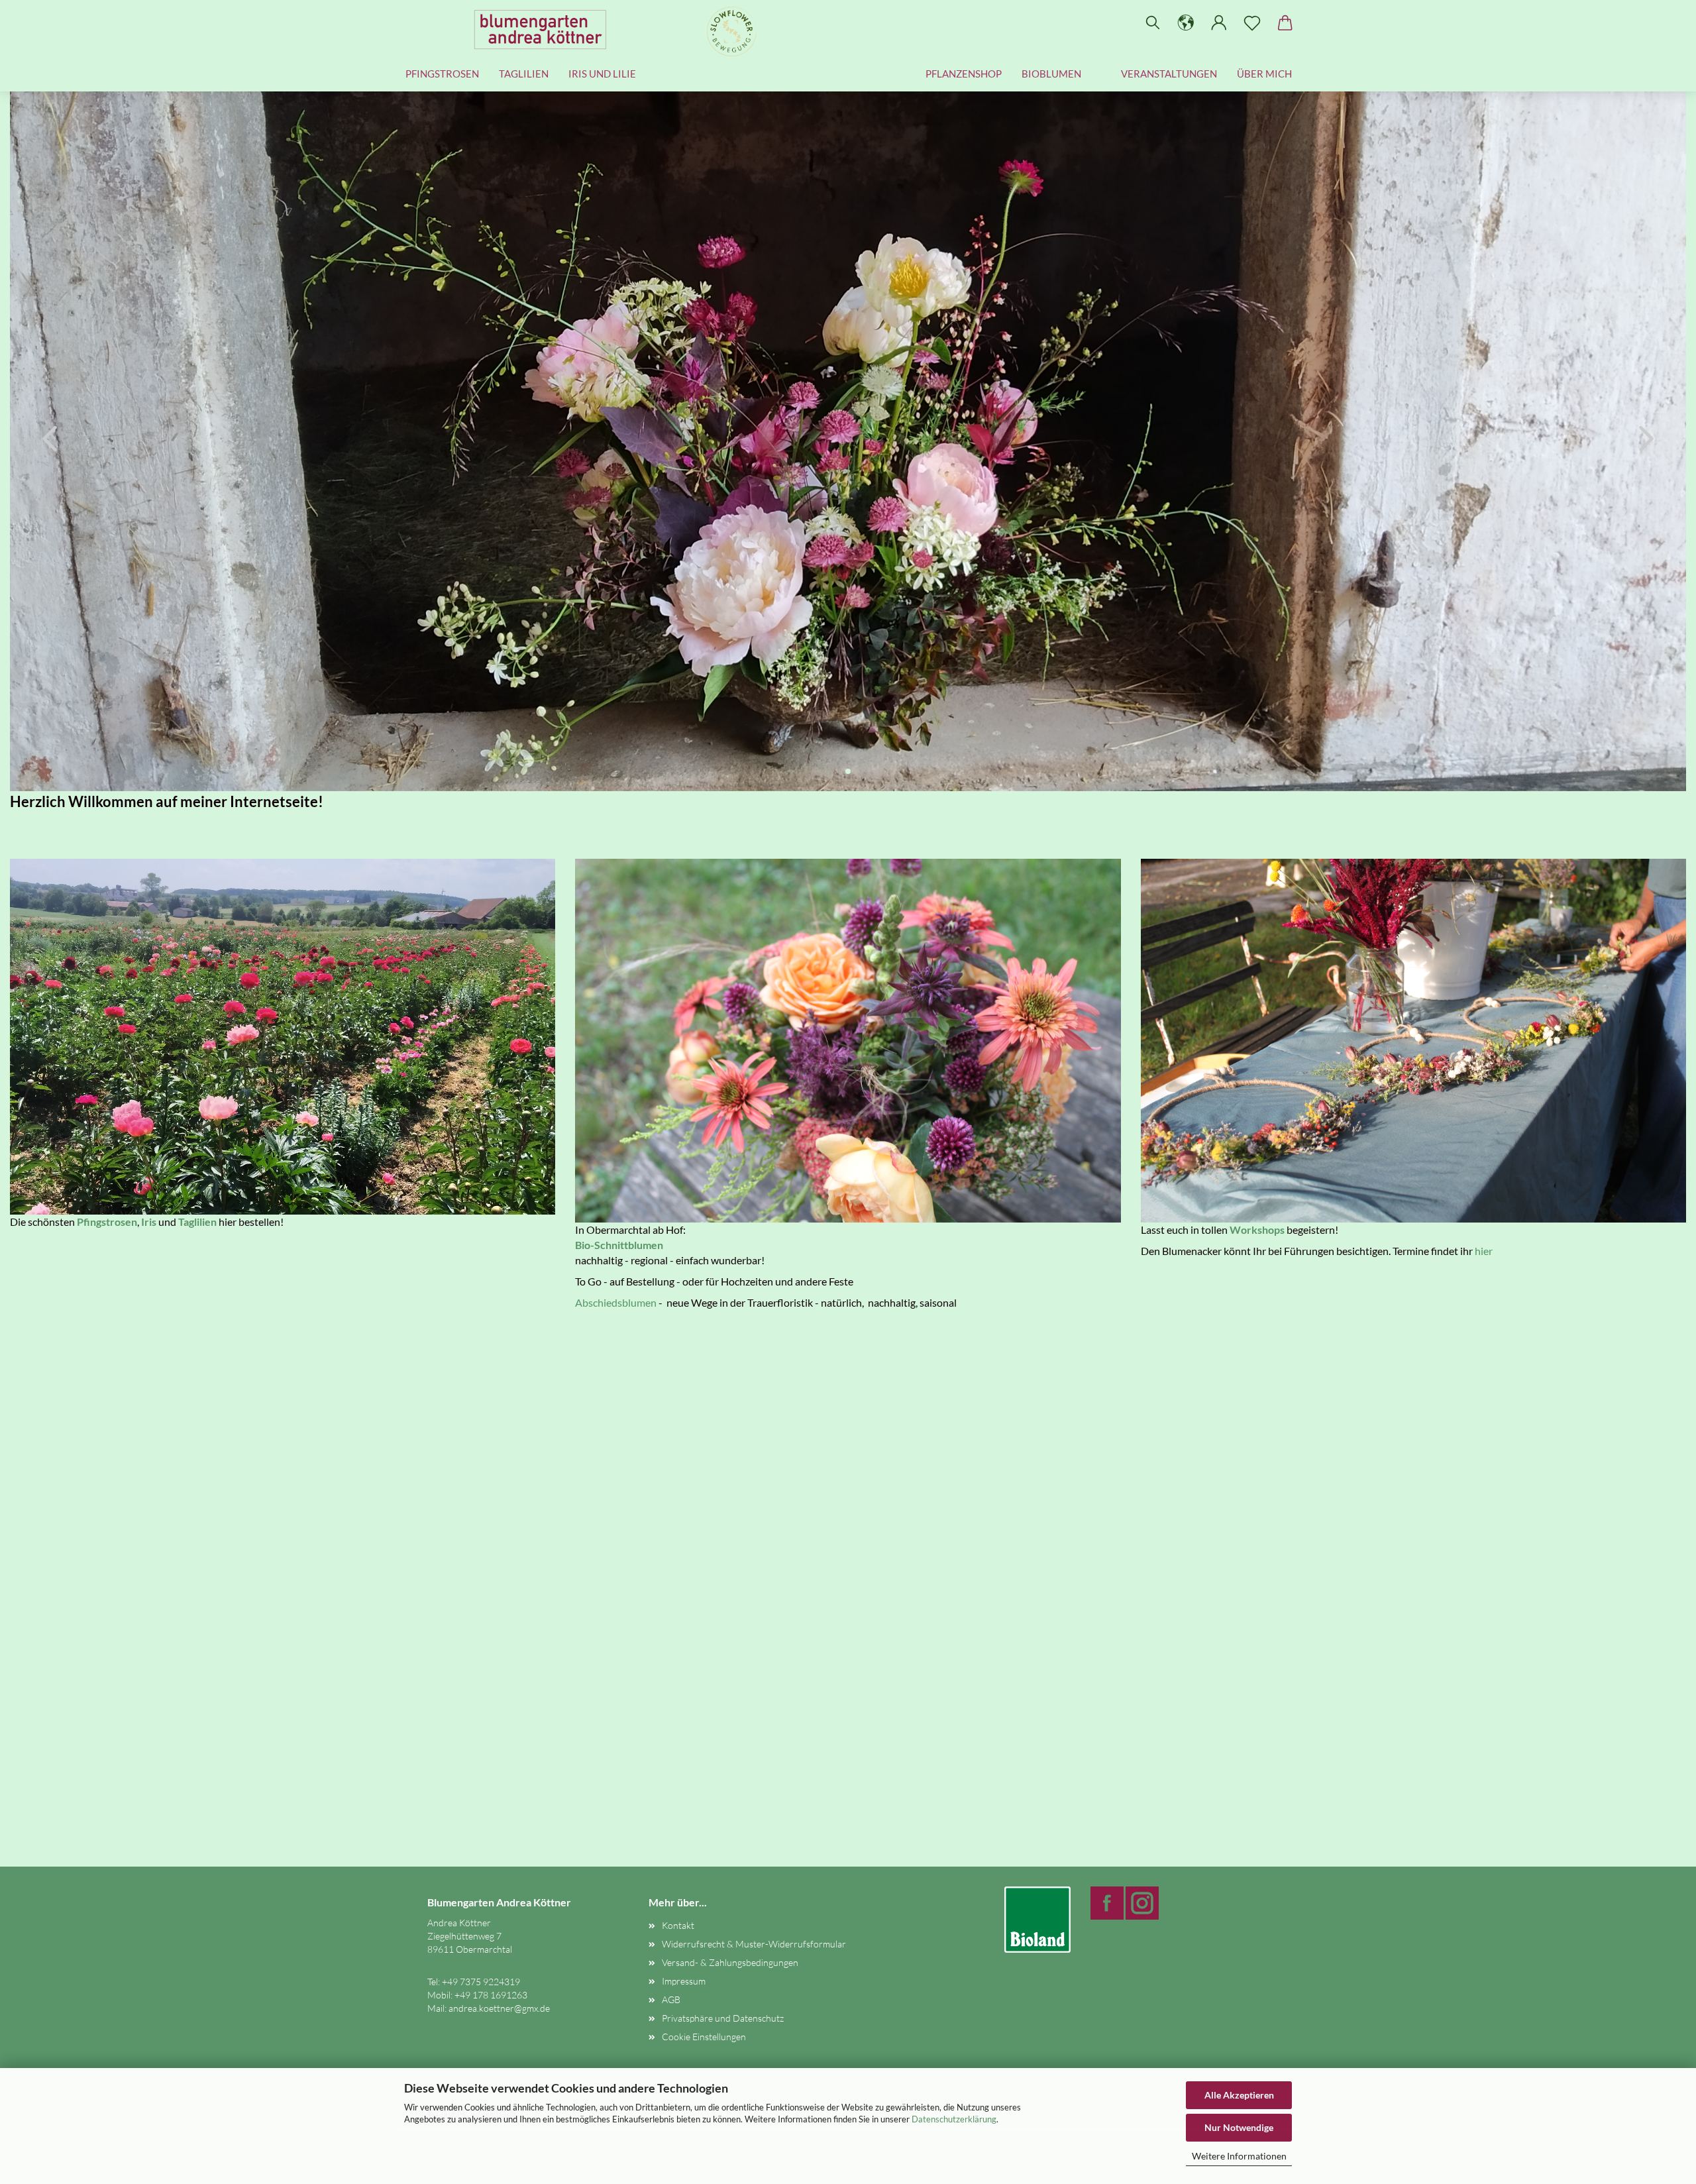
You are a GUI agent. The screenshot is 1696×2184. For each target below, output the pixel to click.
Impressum (684, 1981)
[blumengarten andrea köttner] (545, 30)
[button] (1186, 23)
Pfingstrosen (442, 74)
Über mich (1264, 74)
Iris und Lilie (602, 74)
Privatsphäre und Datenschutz (723, 2018)
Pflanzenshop (964, 74)
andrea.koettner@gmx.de (499, 2008)
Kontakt (678, 1925)
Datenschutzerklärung (954, 2119)
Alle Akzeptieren (1239, 2095)
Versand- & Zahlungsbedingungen (730, 1962)
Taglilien (524, 74)
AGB (671, 1999)
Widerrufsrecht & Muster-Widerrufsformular (754, 1944)
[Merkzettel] (1252, 23)
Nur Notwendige (1239, 2127)
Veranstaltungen (1169, 74)
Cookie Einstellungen (704, 2037)
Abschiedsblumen (616, 1302)
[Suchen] (1153, 23)
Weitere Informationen (1239, 2156)
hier (1484, 1251)
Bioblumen (1051, 74)
